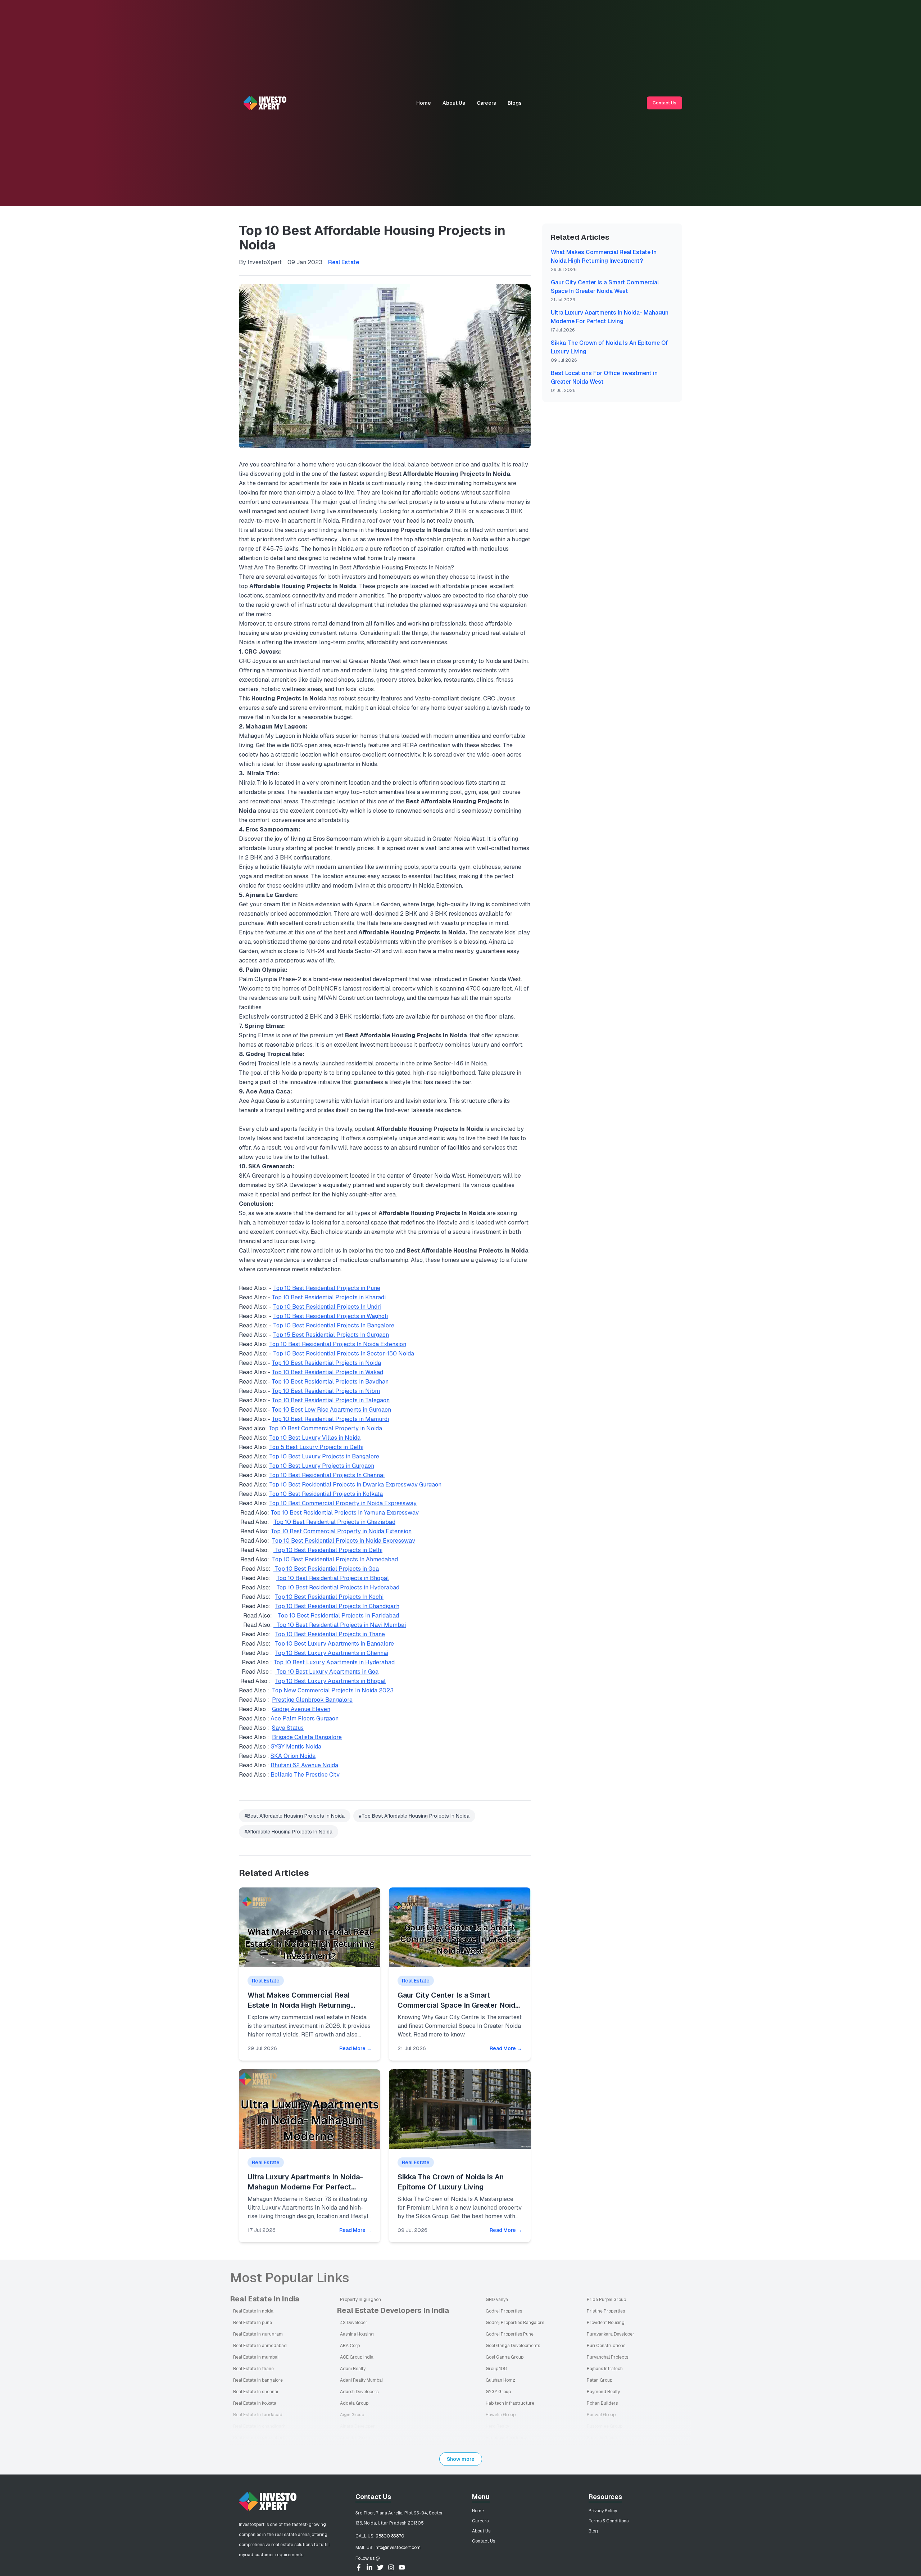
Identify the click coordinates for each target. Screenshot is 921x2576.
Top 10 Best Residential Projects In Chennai (327, 1475)
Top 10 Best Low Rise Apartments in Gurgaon (331, 1410)
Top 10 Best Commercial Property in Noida (325, 1428)
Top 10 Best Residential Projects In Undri (327, 1307)
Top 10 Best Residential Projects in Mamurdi (330, 1419)
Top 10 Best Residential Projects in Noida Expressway (344, 1541)
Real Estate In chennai (256, 2392)
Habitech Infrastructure (510, 2403)
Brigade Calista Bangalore (307, 1737)
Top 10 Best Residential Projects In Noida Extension (338, 1344)
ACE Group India (357, 2357)
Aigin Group (352, 2415)
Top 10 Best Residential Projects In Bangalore (334, 1325)
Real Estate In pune (253, 2323)
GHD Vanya (497, 2300)
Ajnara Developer (357, 2426)
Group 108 (496, 2369)
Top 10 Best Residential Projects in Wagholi (330, 1316)
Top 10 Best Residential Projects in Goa (326, 1569)
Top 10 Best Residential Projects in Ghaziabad (334, 1522)
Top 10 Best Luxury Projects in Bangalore (324, 1456)
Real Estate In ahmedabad (260, 2346)
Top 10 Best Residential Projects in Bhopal (333, 1578)
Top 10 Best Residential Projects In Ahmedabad (334, 1559)
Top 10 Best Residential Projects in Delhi (328, 1550)
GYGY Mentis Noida (296, 1747)
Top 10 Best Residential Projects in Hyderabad (338, 1587)
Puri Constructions (606, 2346)
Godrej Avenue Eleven (301, 1709)
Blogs (515, 103)
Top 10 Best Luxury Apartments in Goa (327, 1672)
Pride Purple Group (606, 2300)
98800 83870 (390, 2536)
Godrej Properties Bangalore (515, 2323)
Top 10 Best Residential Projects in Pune (327, 1288)
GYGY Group (498, 2392)
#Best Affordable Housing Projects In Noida (295, 1816)
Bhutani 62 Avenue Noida (304, 1765)
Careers (486, 103)
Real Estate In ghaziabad (258, 2438)
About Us (454, 103)
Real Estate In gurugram (258, 2334)
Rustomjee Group (605, 2426)
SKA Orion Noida (293, 1756)
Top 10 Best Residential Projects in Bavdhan (330, 1382)
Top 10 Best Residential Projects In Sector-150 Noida (344, 1354)
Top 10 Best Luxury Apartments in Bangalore (334, 1644)
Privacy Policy (603, 2511)
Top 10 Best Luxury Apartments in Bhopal (330, 1681)
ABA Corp (350, 2346)
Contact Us (664, 103)
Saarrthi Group (602, 2438)
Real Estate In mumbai (256, 2357)
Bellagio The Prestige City (305, 1775)
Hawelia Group (501, 2415)
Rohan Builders (602, 2403)
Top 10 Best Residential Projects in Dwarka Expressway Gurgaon (355, 1485)
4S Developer (354, 2323)
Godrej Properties (504, 2311)
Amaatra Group (356, 2438)
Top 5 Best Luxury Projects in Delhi (316, 1447)
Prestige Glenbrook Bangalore (312, 1700)
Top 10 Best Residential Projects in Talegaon (331, 1400)
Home (424, 103)
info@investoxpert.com (398, 2548)
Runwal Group (601, 2415)
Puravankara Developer (611, 2334)
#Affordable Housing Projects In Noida (289, 1832)
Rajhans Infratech (605, 2369)
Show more (461, 2459)
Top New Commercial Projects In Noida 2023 (333, 1690)
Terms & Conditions (609, 2521)
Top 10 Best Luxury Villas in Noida (315, 1438)
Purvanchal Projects (607, 2357)
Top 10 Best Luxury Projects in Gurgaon (322, 1466)
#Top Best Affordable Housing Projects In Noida (414, 1816)
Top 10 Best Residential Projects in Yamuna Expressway (345, 1513)
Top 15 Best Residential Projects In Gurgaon (331, 1335)
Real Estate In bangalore (258, 2380)
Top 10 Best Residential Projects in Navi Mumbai (340, 1625)
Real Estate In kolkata (255, 2403)
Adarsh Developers (359, 2392)
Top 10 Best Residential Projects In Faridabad (338, 1616)
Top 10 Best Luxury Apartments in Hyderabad (334, 1662)
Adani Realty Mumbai (361, 2380)
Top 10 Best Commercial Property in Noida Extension (341, 1531)
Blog (593, 2531)
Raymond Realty (603, 2392)
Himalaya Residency (506, 2438)
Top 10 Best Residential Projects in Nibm (326, 1391)
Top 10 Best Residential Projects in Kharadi (329, 1297)
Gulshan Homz (500, 2380)
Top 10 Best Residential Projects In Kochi (329, 1597)
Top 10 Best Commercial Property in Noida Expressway (343, 1503)
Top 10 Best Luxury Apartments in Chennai (332, 1653)
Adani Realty (353, 2369)
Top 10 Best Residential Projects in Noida (326, 1363)
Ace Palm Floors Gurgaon (305, 1718)
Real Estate (344, 262)
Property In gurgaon (360, 2300)
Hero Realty (497, 2426)
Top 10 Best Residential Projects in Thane (330, 1634)
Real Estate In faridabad (258, 2415)
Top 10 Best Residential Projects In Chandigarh (337, 1606)
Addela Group (354, 2403)
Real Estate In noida (253, 2311)
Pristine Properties (606, 2311)
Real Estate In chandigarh (259, 2426)
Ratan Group (600, 2380)
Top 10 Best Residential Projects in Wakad (327, 1372)
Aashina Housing (357, 2334)
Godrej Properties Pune (510, 2334)
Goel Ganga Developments (513, 2346)
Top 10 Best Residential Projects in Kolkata (326, 1494)
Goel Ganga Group (505, 2357)
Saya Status (288, 1728)
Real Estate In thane (253, 2369)
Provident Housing (606, 2323)
